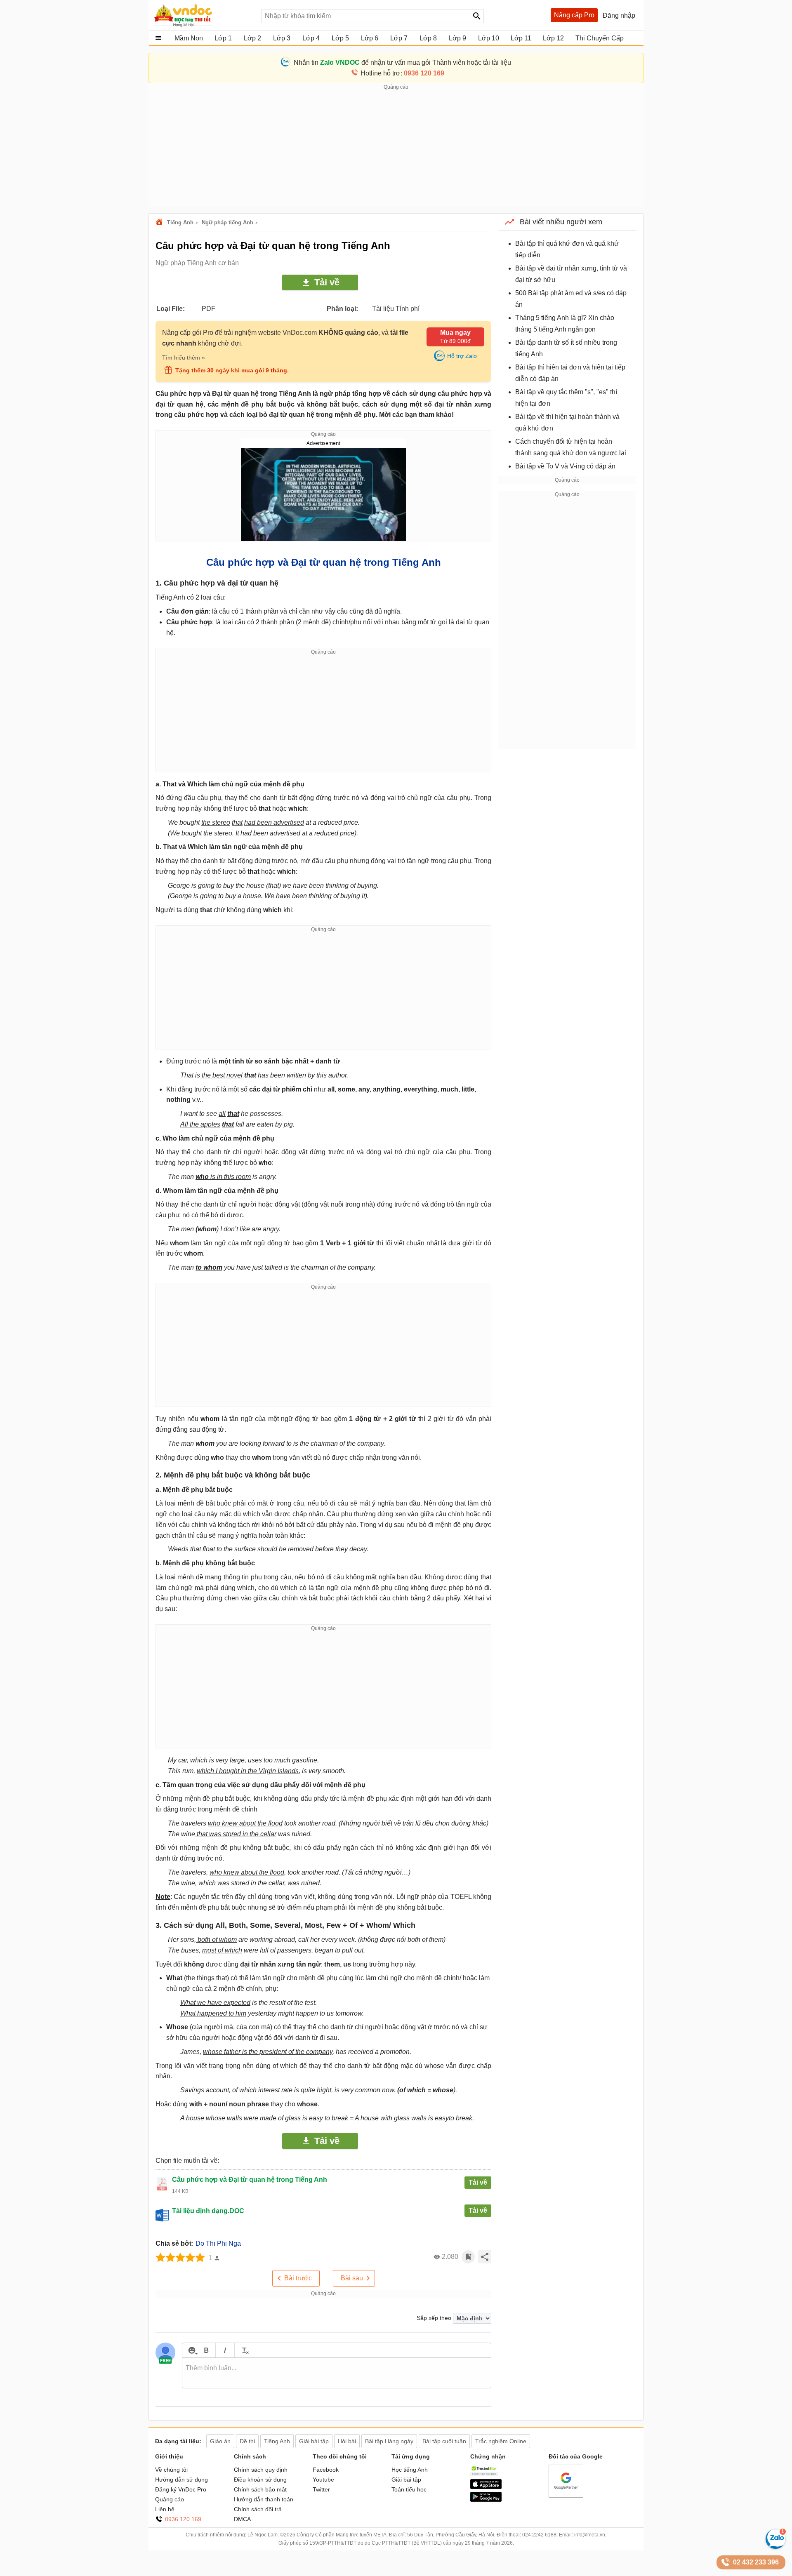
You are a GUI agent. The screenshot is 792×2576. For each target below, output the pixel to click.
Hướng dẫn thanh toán (264, 2499)
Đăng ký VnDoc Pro (181, 2489)
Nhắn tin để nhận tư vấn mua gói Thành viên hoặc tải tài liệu (402, 62)
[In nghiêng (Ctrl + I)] (225, 2350)
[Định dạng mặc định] (244, 2350)
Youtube (323, 2480)
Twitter (321, 2489)
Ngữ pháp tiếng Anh (227, 222)
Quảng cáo (170, 2499)
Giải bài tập (406, 2480)
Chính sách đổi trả (258, 2509)
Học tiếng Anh (410, 2470)
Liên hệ (165, 2509)
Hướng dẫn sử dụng (181, 2480)
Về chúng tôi (171, 2470)
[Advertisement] (396, 149)
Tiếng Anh (180, 222)
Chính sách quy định (261, 2470)
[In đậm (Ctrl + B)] (206, 2350)
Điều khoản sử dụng (260, 2480)
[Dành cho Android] (486, 2500)
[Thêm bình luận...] (337, 2373)
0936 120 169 (183, 2519)
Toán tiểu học (409, 2489)
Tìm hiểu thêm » (184, 358)
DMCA (242, 2519)
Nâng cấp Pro (574, 15)
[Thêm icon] (192, 2350)
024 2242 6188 (539, 2535)
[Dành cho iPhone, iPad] (486, 2487)
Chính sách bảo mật (260, 2489)
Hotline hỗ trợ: (402, 73)
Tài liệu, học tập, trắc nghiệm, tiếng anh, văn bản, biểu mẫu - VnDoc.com (203, 15)
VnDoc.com (160, 222)
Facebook (326, 2470)
